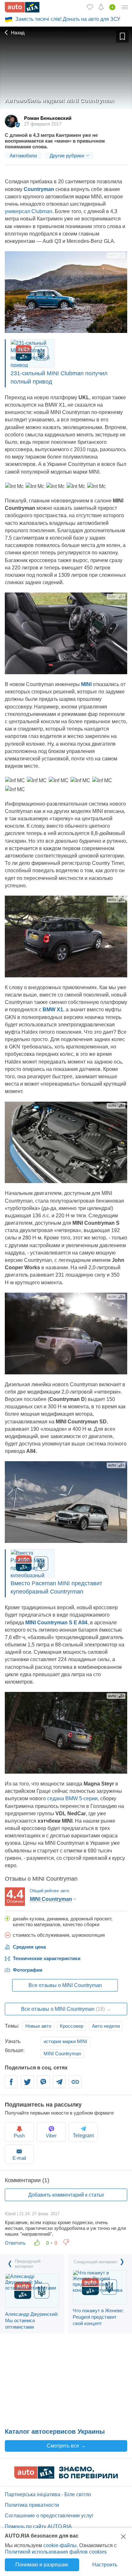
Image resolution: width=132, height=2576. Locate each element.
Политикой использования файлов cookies (56, 2552)
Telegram (59, 2086)
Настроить (105, 2565)
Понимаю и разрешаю (42, 2565)
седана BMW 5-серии (72, 1798)
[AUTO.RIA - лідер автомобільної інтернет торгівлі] (22, 7)
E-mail (19, 2158)
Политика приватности (32, 2505)
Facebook (11, 2086)
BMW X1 (53, 1010)
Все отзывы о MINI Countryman (65, 1985)
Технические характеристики (47, 1958)
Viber (43, 2086)
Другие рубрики (67, 156)
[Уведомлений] (101, 7)
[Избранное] (90, 7)
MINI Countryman (62, 2054)
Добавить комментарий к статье (66, 2195)
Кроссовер (72, 2026)
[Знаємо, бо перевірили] (66, 2477)
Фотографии (28, 1970)
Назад (17, 33)
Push (19, 2136)
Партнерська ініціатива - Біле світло (48, 2494)
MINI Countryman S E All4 (56, 1623)
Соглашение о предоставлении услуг (49, 2516)
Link (75, 2086)
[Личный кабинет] (125, 7)
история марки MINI (65, 2041)
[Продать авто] (112, 7)
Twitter (27, 2086)
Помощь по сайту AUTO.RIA (38, 2526)
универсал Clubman (29, 211)
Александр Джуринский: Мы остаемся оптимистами (32, 2320)
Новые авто (38, 2026)
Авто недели (106, 2026)
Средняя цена (29, 1947)
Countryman (40, 189)
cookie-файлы (60, 2545)
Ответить (15, 2243)
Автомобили (23, 156)
